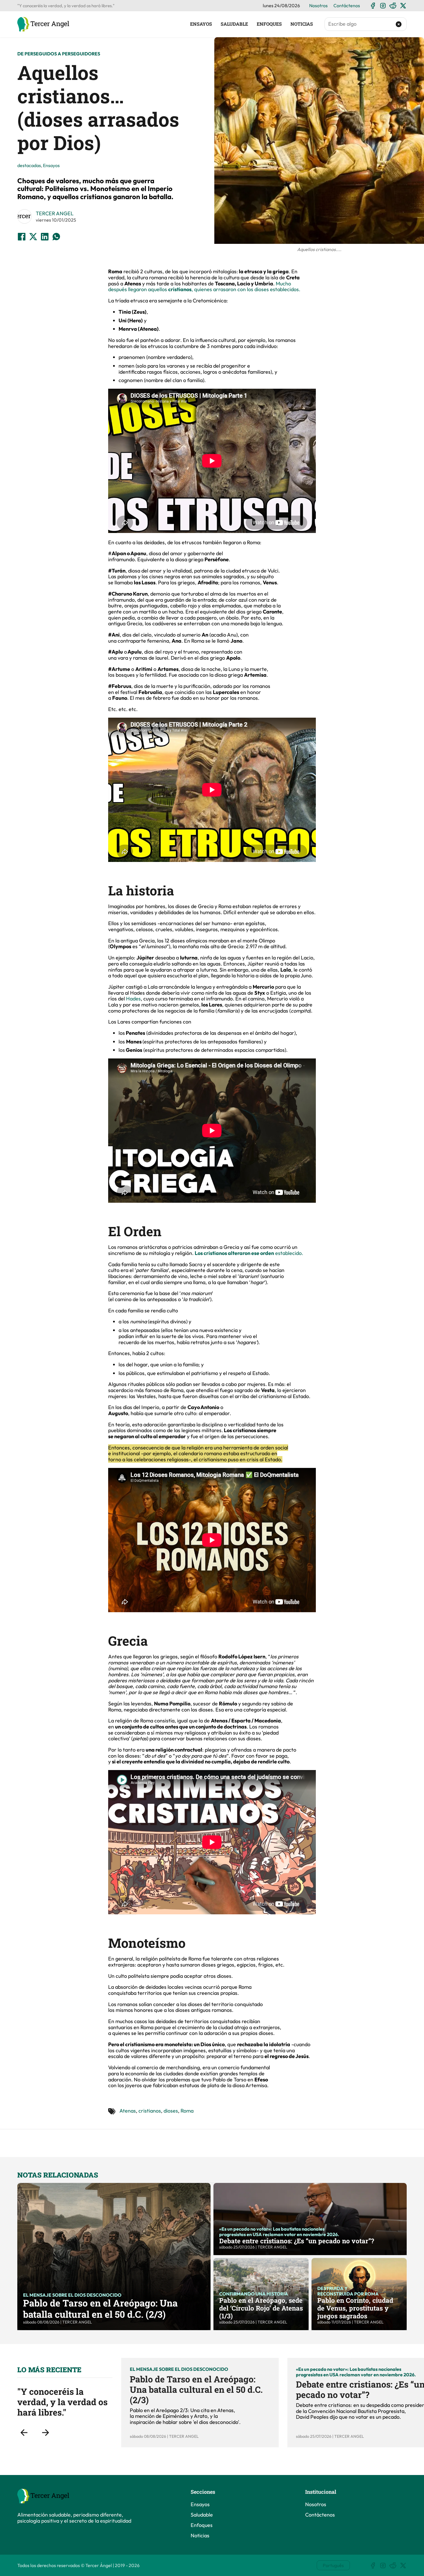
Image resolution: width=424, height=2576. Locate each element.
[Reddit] (393, 6)
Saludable (234, 24)
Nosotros (318, 5)
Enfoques (269, 24)
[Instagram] (383, 6)
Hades (133, 999)
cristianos (150, 2111)
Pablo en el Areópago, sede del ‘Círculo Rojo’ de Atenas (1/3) (261, 2308)
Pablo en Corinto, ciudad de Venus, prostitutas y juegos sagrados (355, 2308)
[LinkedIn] (45, 237)
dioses (171, 2111)
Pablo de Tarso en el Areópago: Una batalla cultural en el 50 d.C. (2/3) (100, 2308)
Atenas (128, 2111)
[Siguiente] (45, 2433)
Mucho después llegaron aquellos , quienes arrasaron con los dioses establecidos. (204, 287)
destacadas (29, 165)
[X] (403, 6)
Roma (187, 2111)
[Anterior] (24, 2433)
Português (333, 2565)
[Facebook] (373, 6)
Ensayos (201, 24)
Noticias (302, 24)
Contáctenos (347, 5)
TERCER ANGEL (55, 213)
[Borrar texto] (399, 24)
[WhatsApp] (56, 237)
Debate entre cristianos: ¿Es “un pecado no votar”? (297, 2241)
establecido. (249, 1253)
